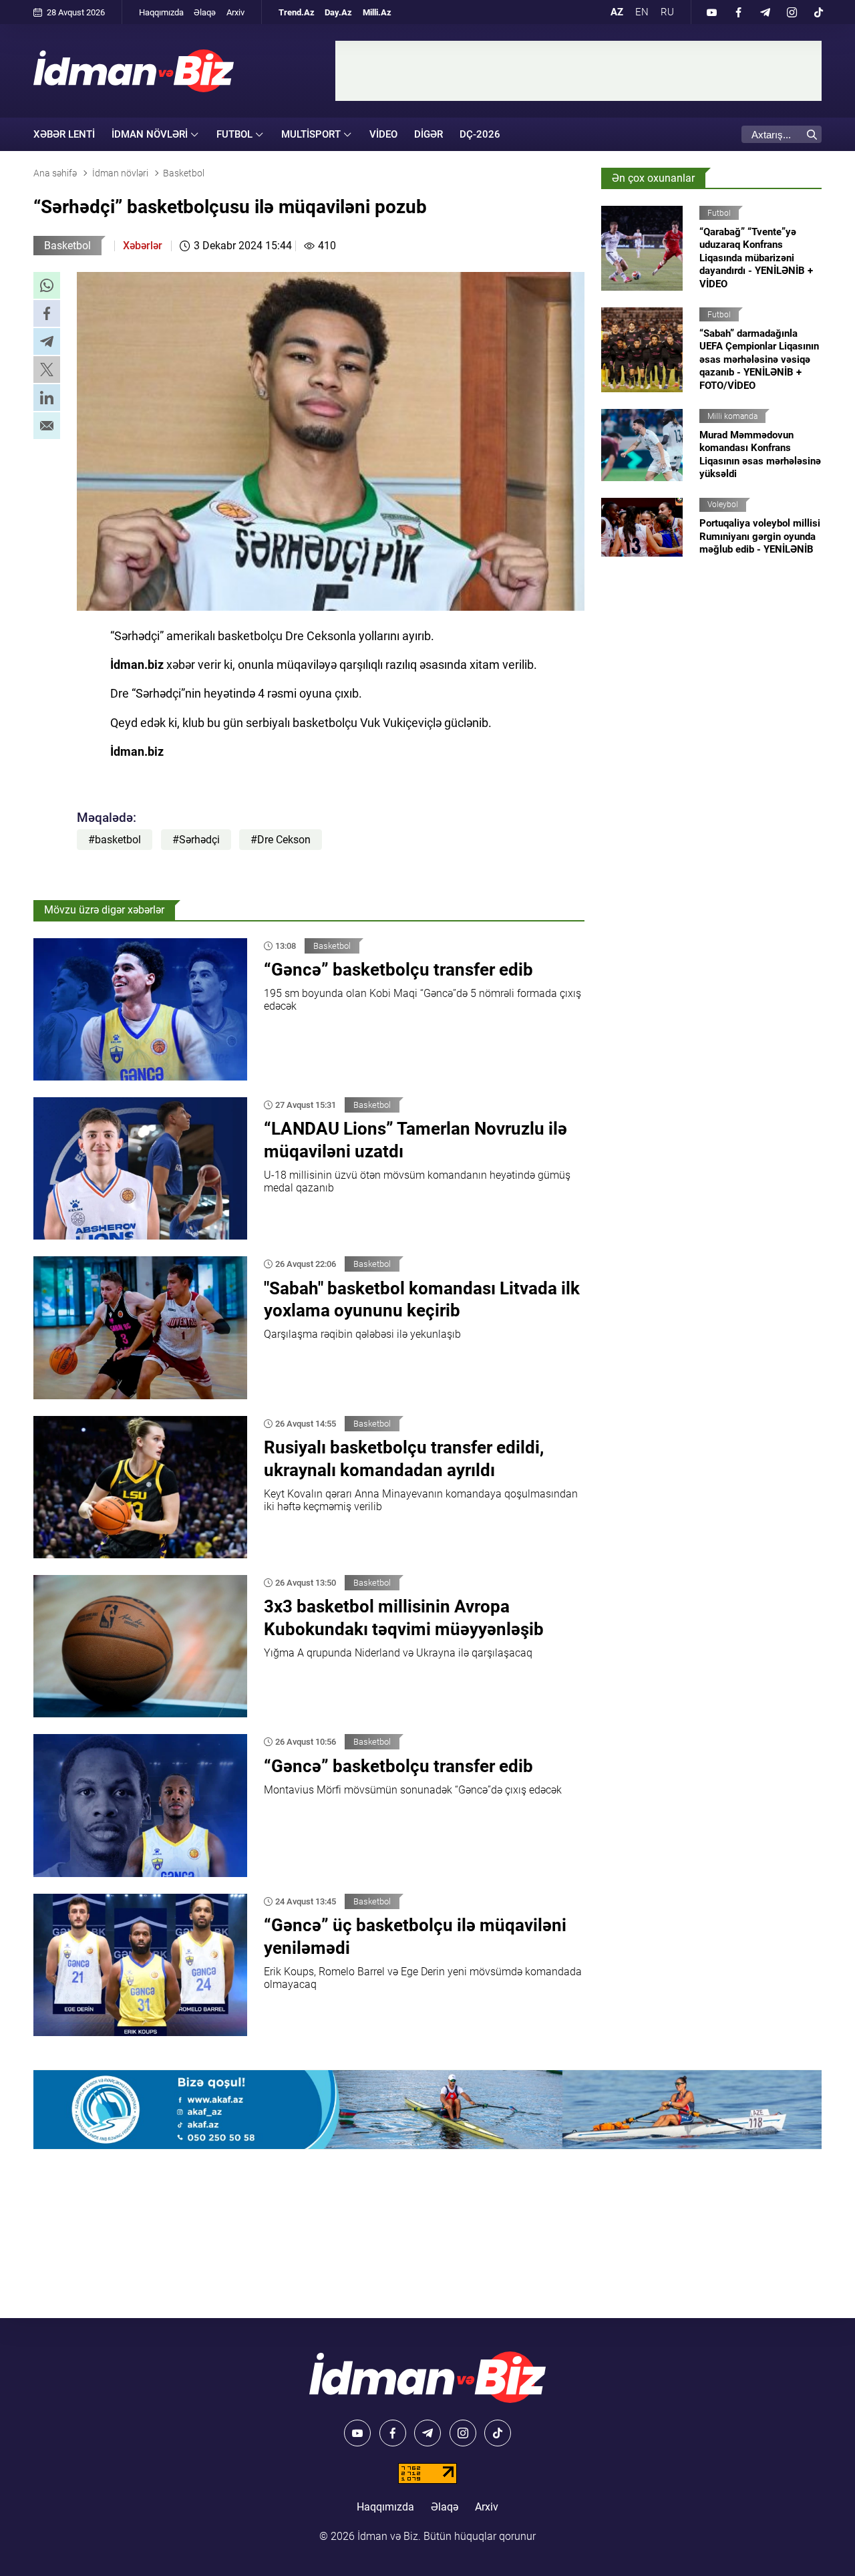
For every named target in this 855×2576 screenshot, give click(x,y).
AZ (617, 12)
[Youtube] (711, 12)
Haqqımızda (161, 12)
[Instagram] (792, 12)
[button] (47, 285)
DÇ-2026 (480, 134)
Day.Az (338, 12)
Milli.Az (377, 12)
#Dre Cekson (281, 840)
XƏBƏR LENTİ (64, 134)
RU (667, 12)
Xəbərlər (143, 246)
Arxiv (235, 12)
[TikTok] (818, 12)
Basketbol (67, 246)
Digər (429, 134)
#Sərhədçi (196, 840)
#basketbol (115, 840)
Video (383, 134)
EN (642, 12)
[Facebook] (738, 12)
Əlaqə (205, 12)
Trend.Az (297, 12)
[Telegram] (765, 12)
